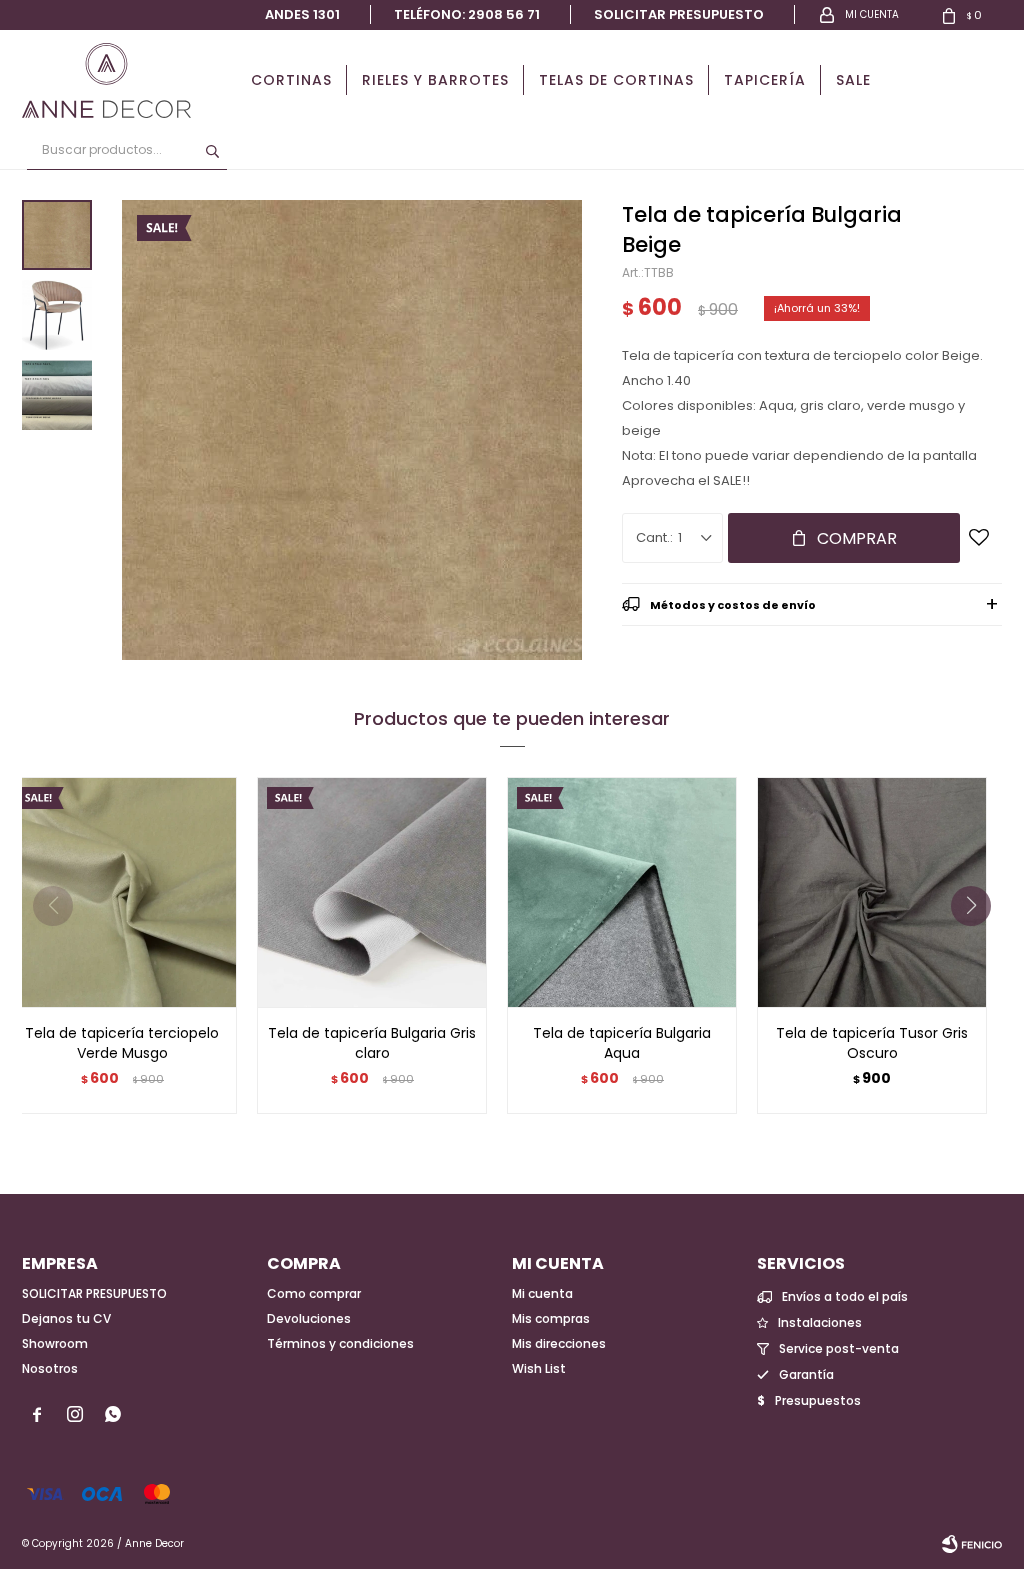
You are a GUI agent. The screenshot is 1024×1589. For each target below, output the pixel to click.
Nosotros (50, 1368)
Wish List (539, 1368)
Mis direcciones (559, 1343)
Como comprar (314, 1293)
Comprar (857, 538)
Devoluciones (309, 1318)
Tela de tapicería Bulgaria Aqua (622, 1043)
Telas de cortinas (616, 80)
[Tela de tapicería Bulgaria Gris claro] (372, 892)
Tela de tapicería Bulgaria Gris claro (372, 1043)
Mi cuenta (542, 1293)
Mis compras (551, 1318)
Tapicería (765, 80)
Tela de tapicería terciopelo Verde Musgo (122, 1043)
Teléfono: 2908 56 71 (467, 14)
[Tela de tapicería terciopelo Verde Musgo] (122, 892)
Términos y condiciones (340, 1343)
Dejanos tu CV (66, 1318)
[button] (978, 946)
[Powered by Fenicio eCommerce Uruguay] (972, 1544)
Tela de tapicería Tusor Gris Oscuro (872, 1043)
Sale (853, 80)
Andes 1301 (302, 14)
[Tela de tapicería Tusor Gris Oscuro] (872, 892)
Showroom (55, 1343)
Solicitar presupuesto (679, 14)
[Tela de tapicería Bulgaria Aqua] (622, 892)
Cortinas (291, 80)
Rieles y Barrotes (435, 80)
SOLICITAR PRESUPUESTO (94, 1293)
